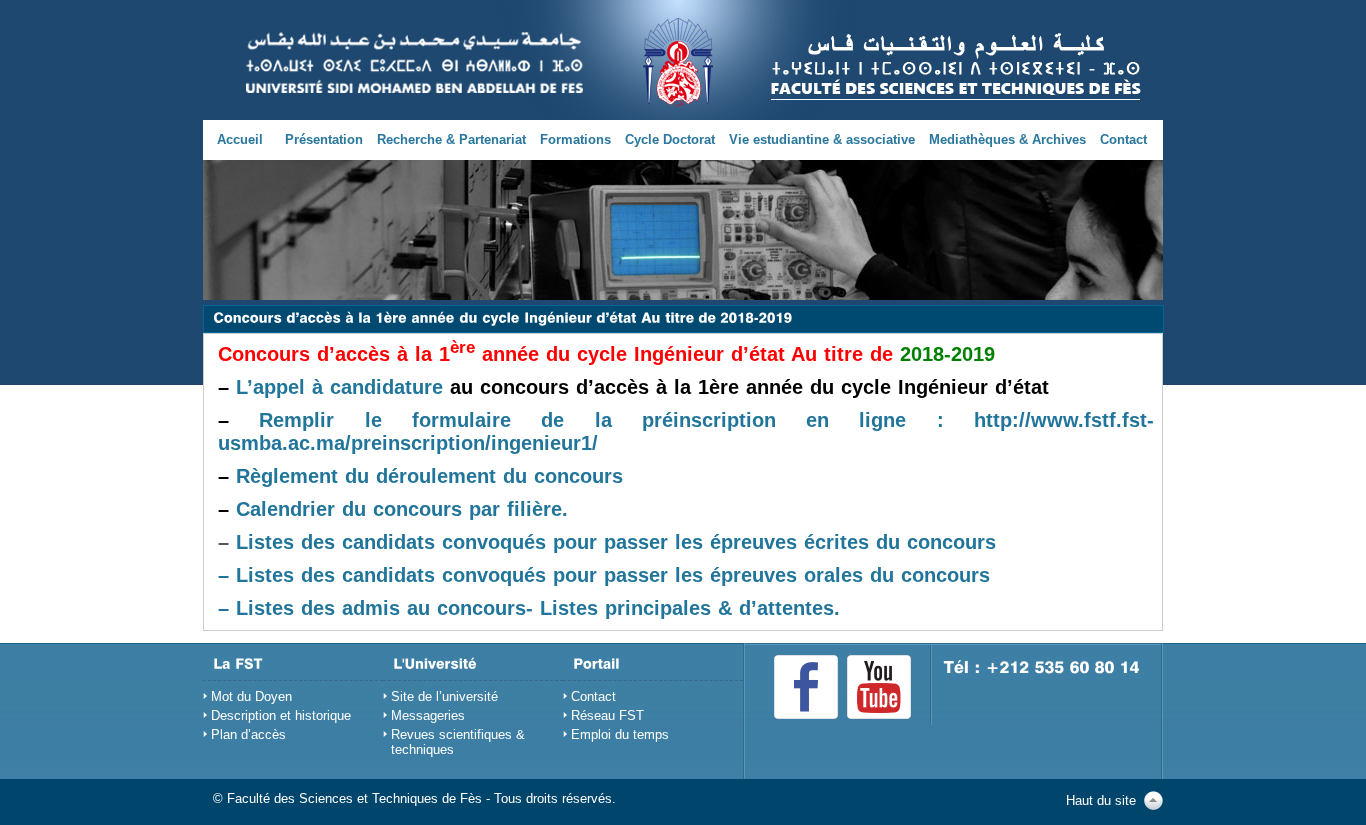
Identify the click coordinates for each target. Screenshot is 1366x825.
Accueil (240, 139)
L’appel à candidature (339, 387)
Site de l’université (444, 696)
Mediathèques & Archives (1007, 139)
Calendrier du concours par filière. (402, 509)
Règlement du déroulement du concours (429, 476)
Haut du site (1101, 800)
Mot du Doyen (251, 696)
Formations (575, 139)
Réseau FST (607, 715)
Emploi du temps (620, 734)
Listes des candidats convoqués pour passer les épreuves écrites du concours (616, 542)
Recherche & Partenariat (451, 139)
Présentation (324, 139)
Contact (1123, 139)
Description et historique (281, 715)
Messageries (428, 715)
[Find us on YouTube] (879, 687)
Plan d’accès (248, 734)
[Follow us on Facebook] (806, 687)
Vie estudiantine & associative (822, 139)
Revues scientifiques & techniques (458, 742)
